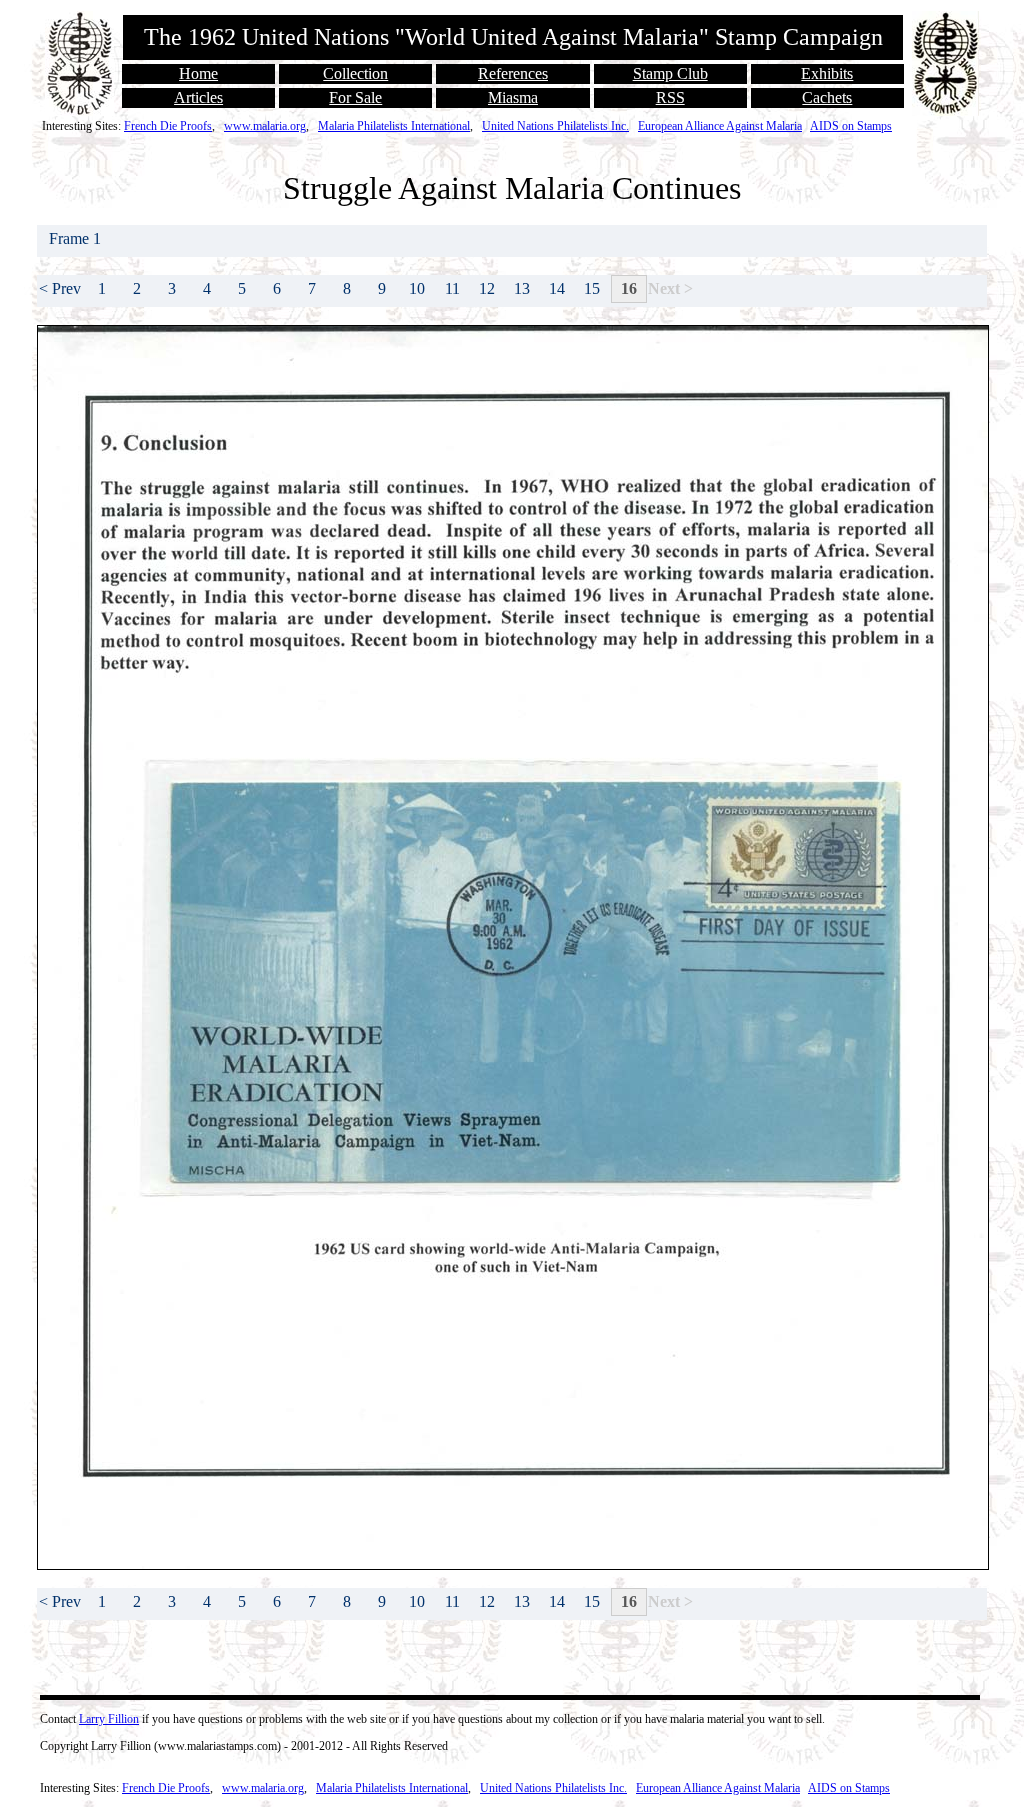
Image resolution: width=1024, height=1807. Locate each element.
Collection (355, 73)
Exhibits (827, 73)
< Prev (60, 288)
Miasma (513, 97)
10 (417, 288)
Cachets (827, 97)
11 (452, 288)
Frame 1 (77, 238)
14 (557, 288)
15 (592, 288)
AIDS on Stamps (851, 126)
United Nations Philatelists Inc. (555, 126)
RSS (670, 97)
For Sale (355, 97)
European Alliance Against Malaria (720, 126)
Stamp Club (670, 73)
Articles (198, 97)
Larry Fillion (109, 1719)
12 (487, 288)
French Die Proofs (168, 126)
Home (198, 73)
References (513, 73)
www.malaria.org (265, 126)
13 (522, 288)
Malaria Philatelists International (394, 126)
